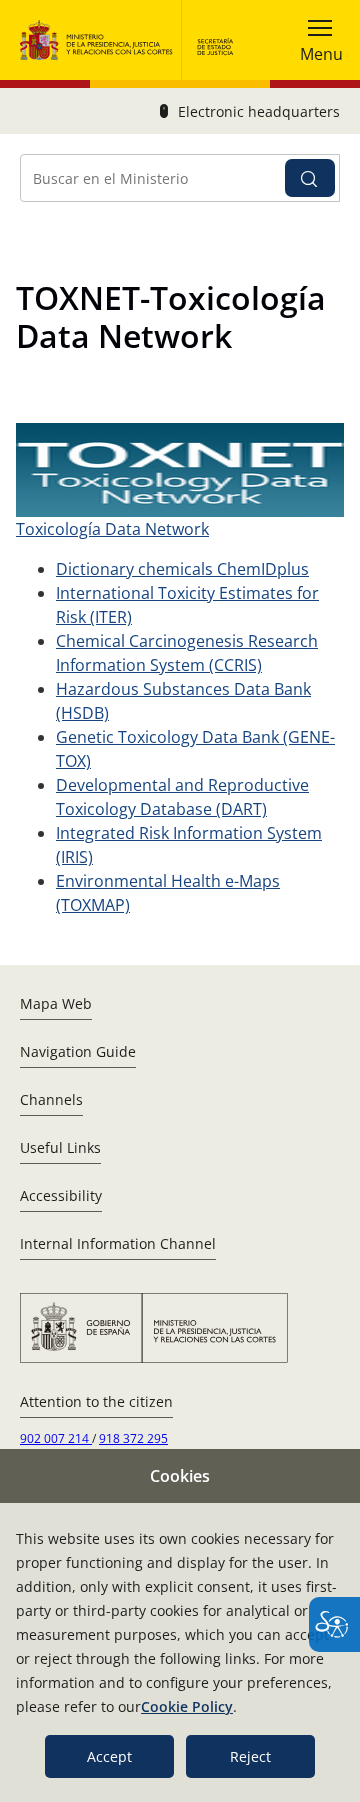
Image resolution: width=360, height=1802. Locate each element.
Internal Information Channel (118, 1243)
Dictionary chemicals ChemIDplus (182, 569)
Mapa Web (56, 1003)
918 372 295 (133, 1438)
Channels (51, 1099)
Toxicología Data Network (112, 529)
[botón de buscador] (310, 178)
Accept (109, 1756)
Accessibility (61, 1195)
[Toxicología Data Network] (180, 470)
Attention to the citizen (96, 1401)
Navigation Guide (78, 1051)
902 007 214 (56, 1438)
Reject (250, 1756)
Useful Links (60, 1147)
